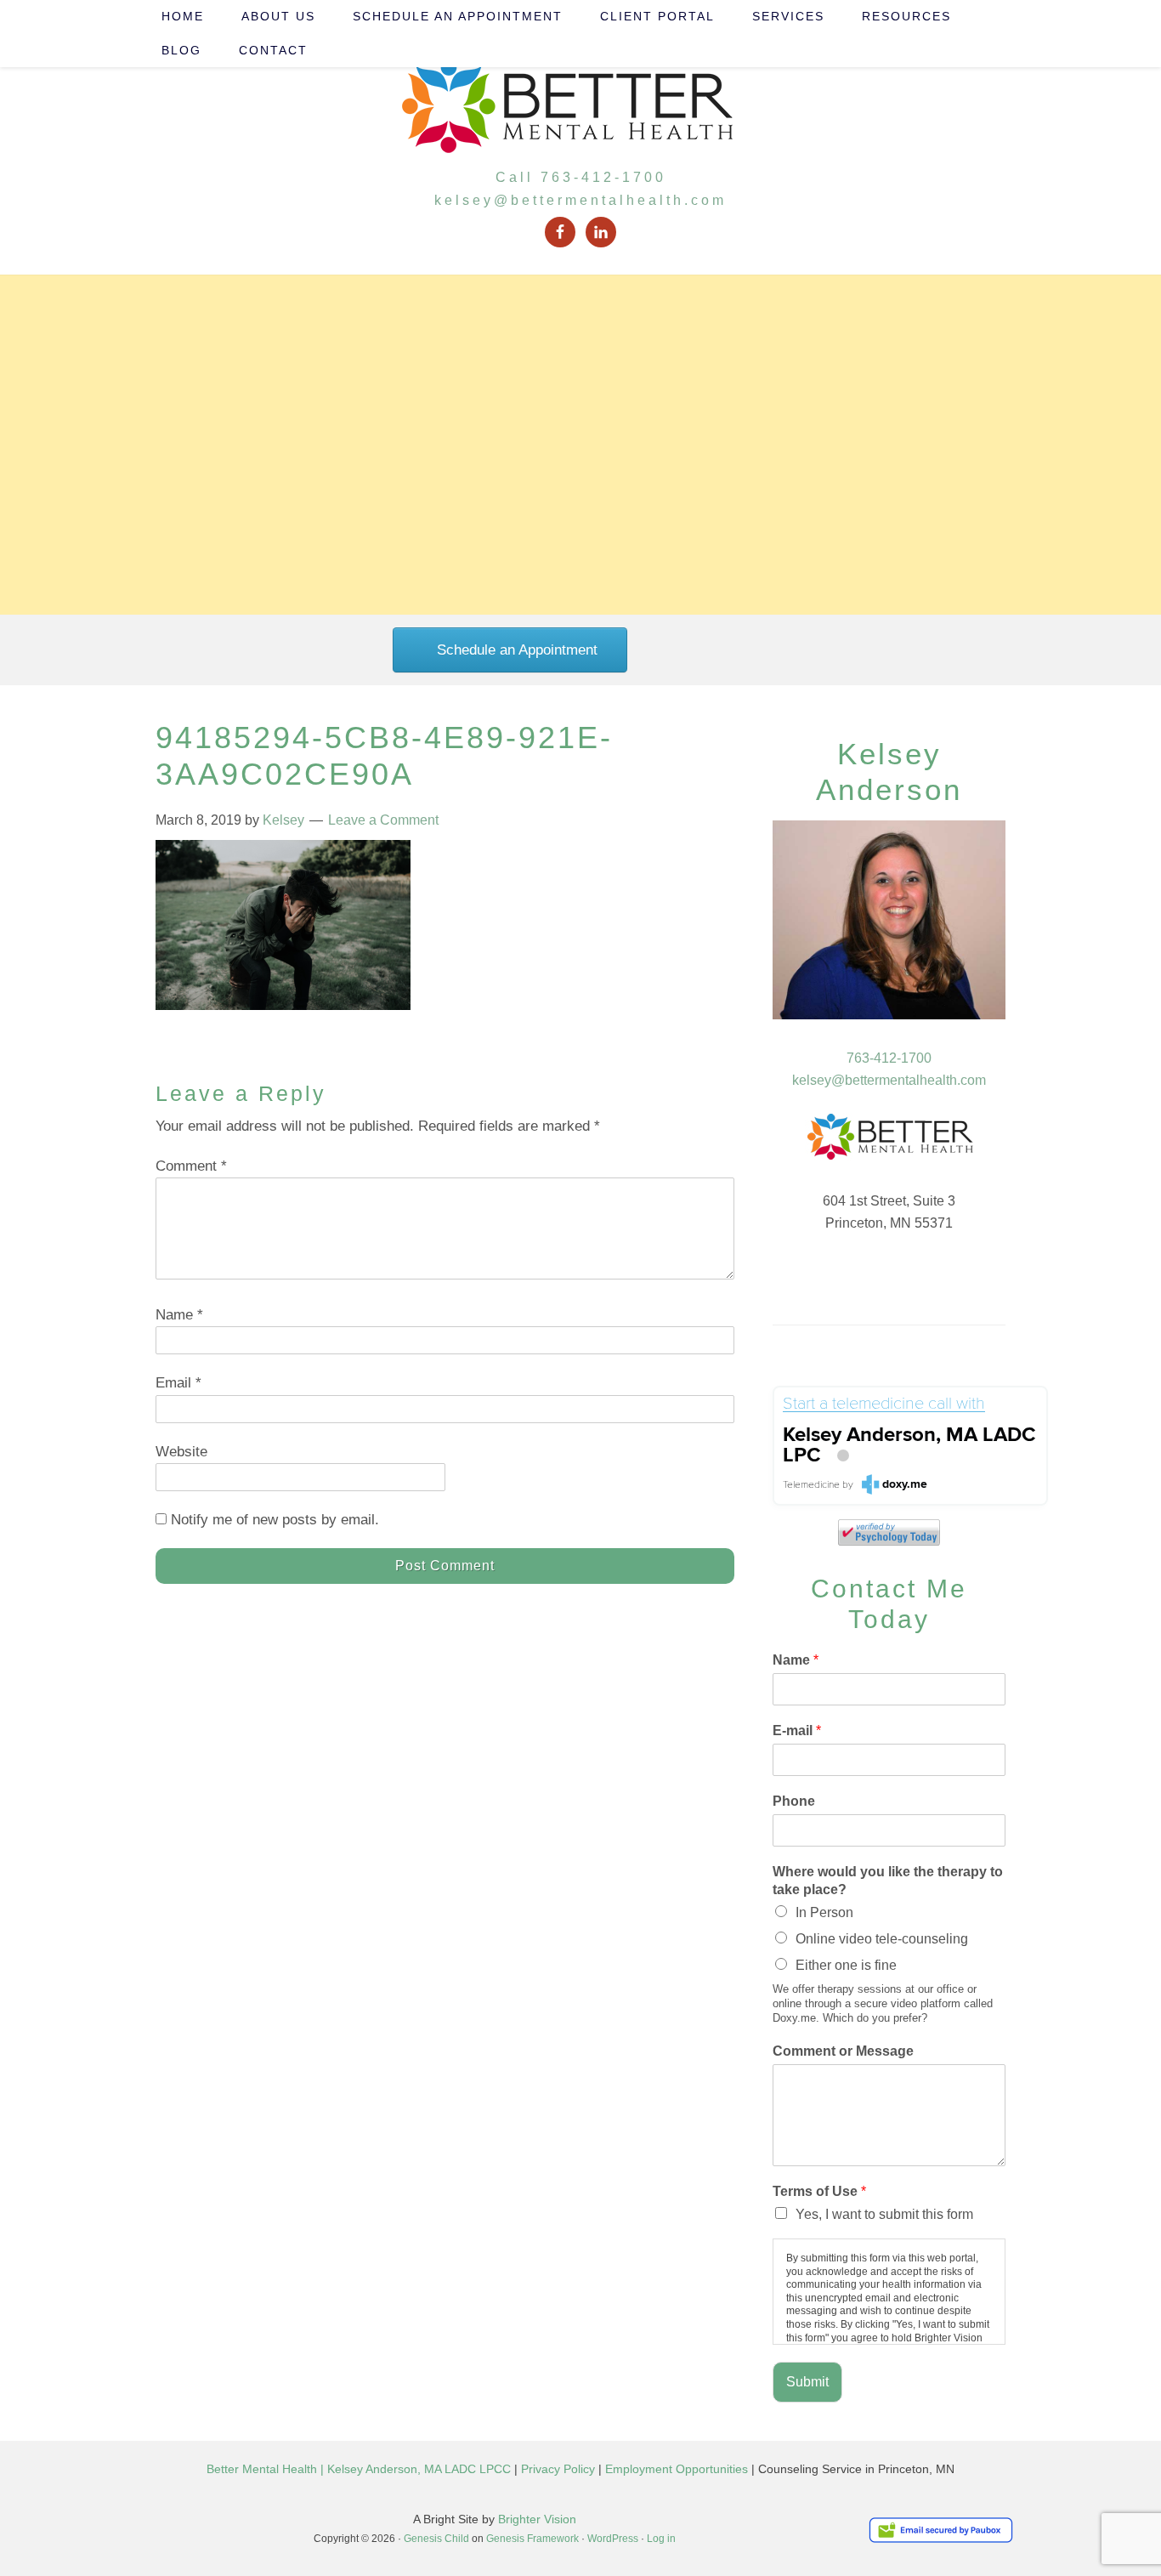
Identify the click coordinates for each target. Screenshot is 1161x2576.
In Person (824, 1912)
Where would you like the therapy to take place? (888, 1881)
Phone (794, 1801)
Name (179, 1315)
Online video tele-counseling (882, 1939)
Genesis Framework (532, 2539)
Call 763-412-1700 (581, 177)
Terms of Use (819, 2191)
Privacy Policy (558, 2469)
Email (178, 1383)
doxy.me (905, 1484)
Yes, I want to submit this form (884, 2214)
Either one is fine (846, 1965)
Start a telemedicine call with (884, 1404)
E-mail (797, 1731)
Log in (661, 2539)
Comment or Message (843, 2051)
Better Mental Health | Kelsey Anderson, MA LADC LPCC (359, 2469)
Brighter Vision (537, 2519)
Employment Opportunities (677, 2469)
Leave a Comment (383, 820)
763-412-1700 (889, 1058)
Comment (191, 1166)
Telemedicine (811, 1485)
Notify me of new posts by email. (275, 1520)
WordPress (613, 2539)
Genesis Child (436, 2539)
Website (181, 1452)
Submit (807, 2382)
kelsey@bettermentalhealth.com (580, 200)
